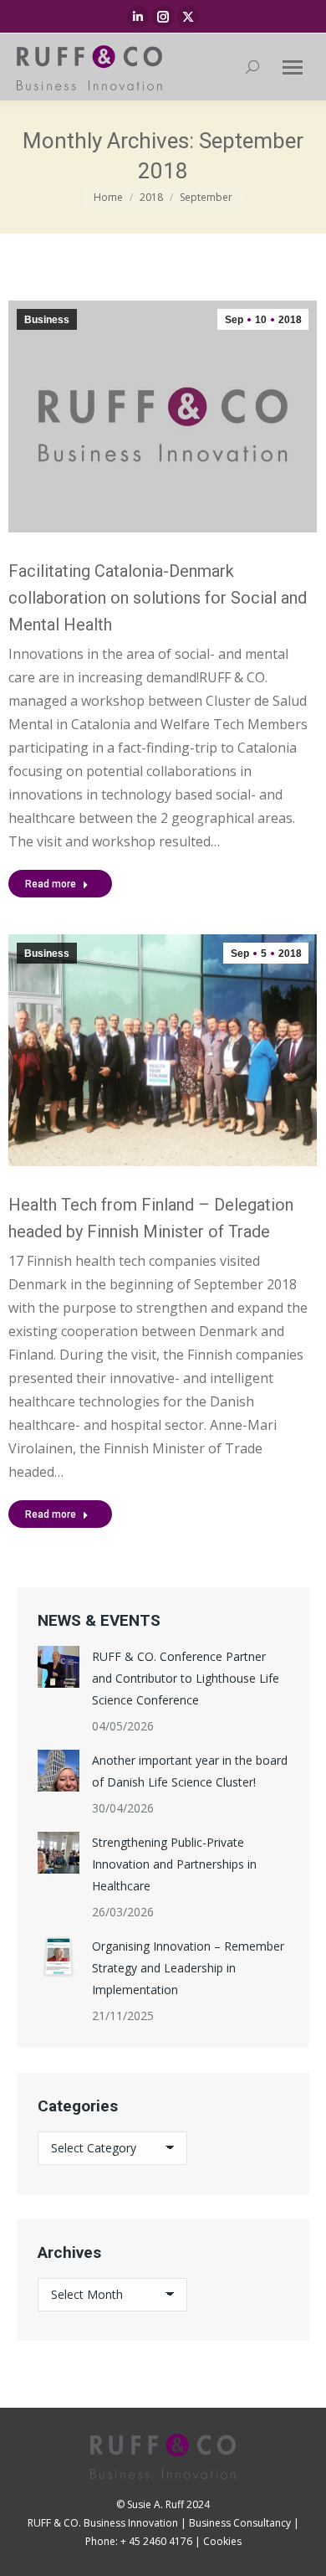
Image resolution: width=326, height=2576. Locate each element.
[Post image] (59, 1667)
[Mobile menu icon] (293, 67)
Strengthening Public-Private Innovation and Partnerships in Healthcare (174, 1864)
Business (47, 320)
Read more (51, 884)
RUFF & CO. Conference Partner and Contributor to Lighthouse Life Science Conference (186, 1678)
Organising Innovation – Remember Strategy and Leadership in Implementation (188, 1968)
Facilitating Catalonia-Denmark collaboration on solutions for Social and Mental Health (158, 598)
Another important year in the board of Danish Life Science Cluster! (190, 1771)
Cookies (222, 2541)
